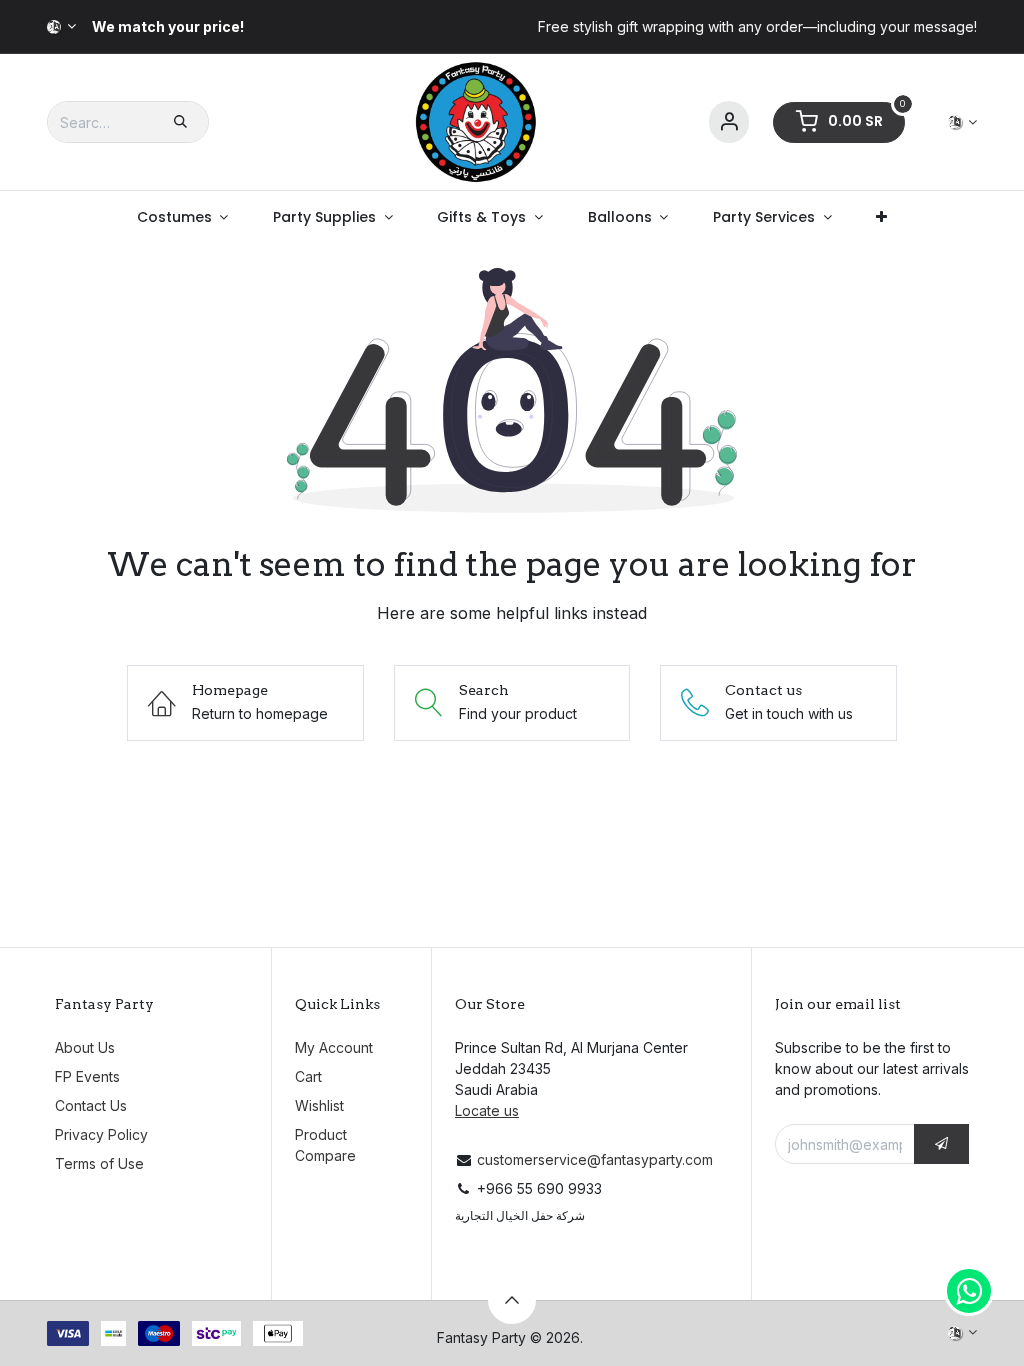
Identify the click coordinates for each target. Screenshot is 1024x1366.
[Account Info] (729, 122)
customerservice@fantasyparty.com (595, 1159)
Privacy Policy (101, 1134)
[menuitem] (182, 217)
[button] (941, 1144)
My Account (334, 1047)
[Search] (180, 122)
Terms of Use (99, 1163)
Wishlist (319, 1105)
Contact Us (91, 1105)
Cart (308, 1076)
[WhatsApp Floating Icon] (969, 1291)
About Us (85, 1047)
